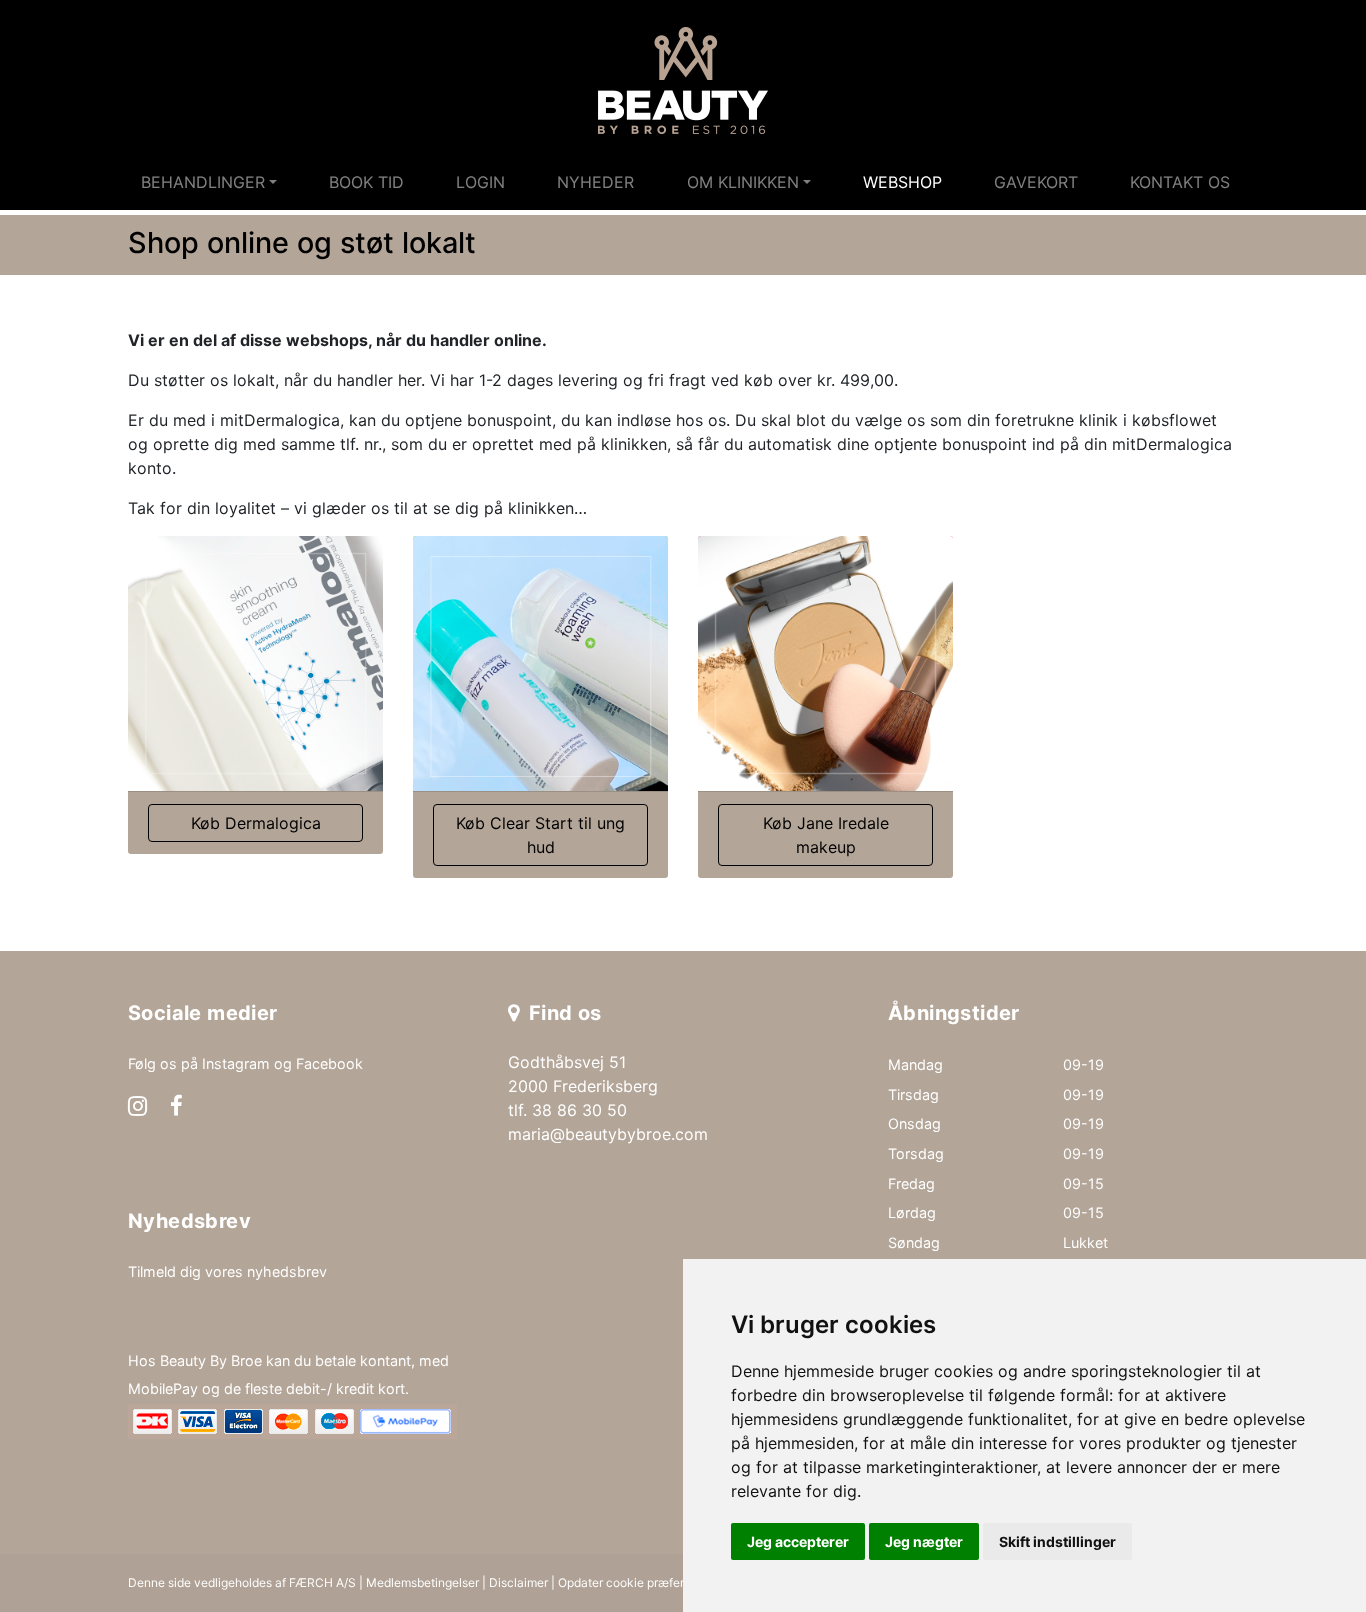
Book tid (366, 182)
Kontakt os (1180, 182)
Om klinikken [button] (743, 182)
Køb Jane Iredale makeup (826, 835)
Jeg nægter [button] (924, 1541)
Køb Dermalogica (256, 823)
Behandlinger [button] (203, 182)
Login (480, 182)
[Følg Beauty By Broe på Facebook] (176, 1108)
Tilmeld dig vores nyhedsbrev (227, 1271)
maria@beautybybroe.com (608, 1134)
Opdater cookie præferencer (637, 1582)
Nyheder (595, 182)
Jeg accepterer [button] (798, 1541)
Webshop (902, 182)
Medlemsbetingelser (422, 1582)
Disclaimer (518, 1582)
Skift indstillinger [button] (1057, 1541)
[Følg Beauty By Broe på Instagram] (137, 1108)
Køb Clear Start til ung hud (540, 835)
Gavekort (1036, 182)
